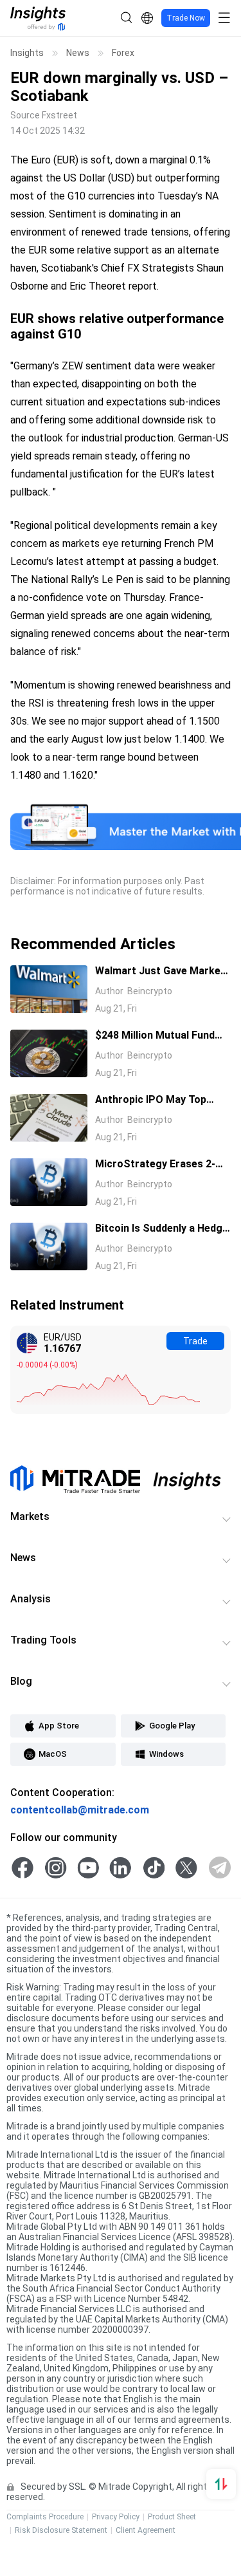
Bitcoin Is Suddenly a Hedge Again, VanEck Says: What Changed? (162, 1229)
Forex (123, 53)
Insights (27, 53)
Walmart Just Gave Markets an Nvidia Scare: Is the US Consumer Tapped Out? (163, 972)
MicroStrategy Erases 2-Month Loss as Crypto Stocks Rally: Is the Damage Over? (163, 1165)
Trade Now (186, 18)
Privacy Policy (116, 2517)
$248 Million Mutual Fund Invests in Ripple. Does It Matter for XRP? (155, 1036)
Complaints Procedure (45, 2517)
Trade (195, 1341)
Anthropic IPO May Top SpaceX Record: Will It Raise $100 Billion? (162, 1100)
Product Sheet (172, 2517)
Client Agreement (146, 2530)
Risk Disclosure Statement (61, 2530)
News (78, 53)
